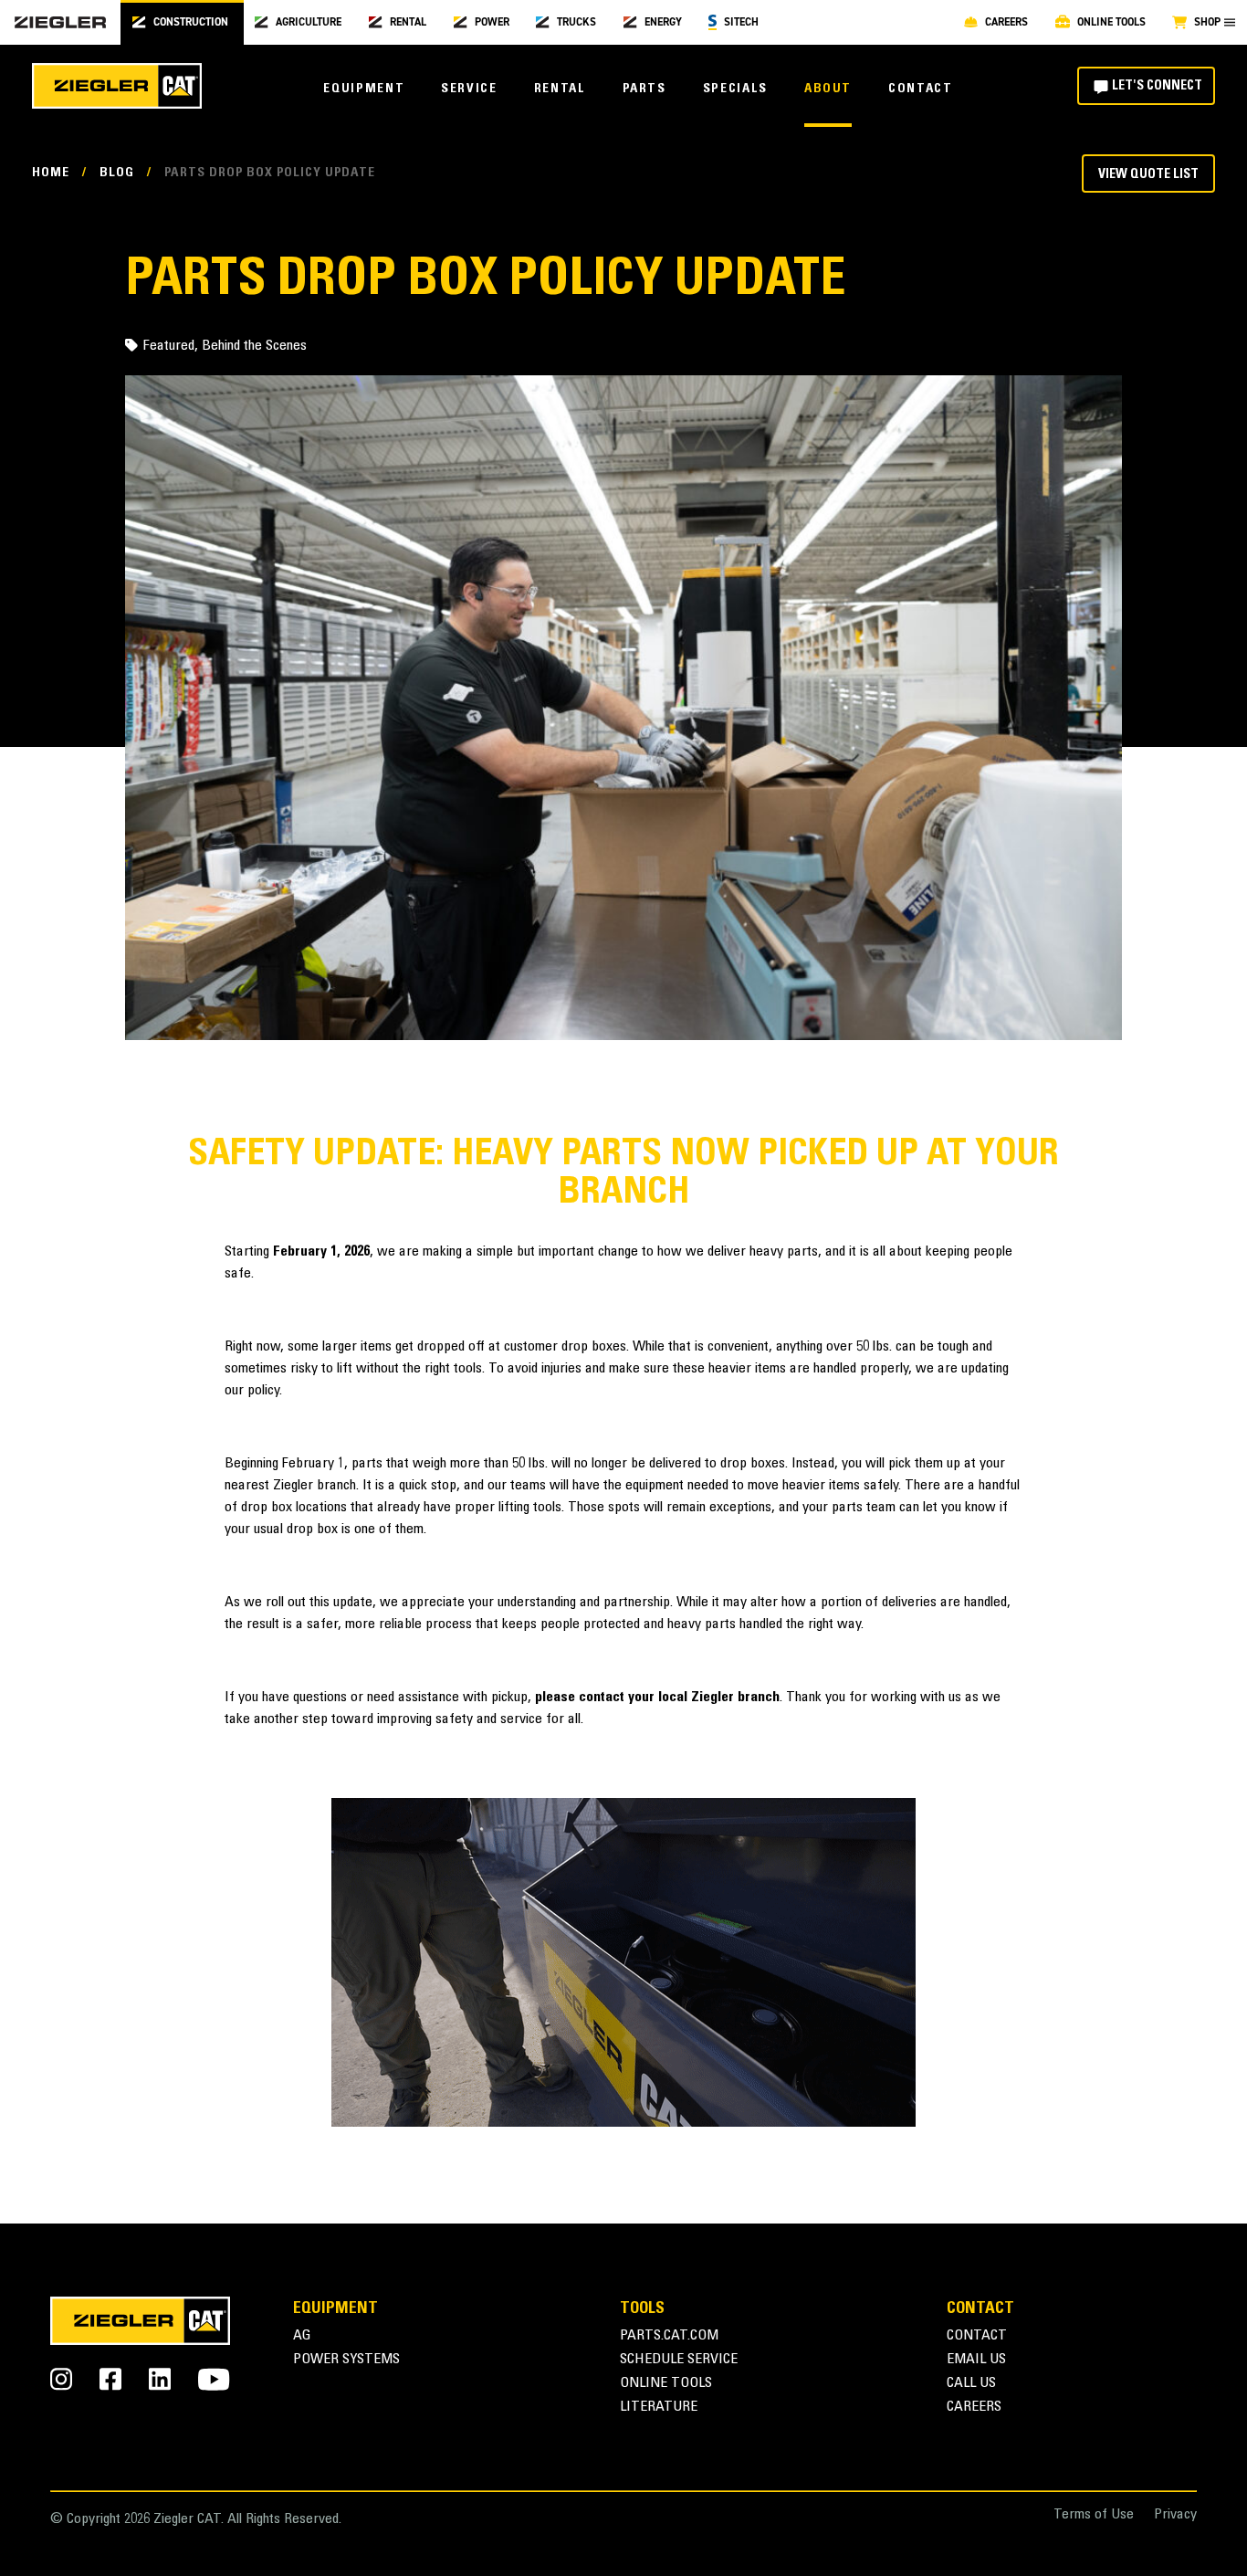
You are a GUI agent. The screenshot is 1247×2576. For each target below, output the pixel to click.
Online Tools (666, 2384)
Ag (302, 2336)
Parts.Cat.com (669, 2336)
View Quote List (1148, 175)
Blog (117, 173)
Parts (644, 89)
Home (51, 173)
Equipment (364, 89)
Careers (974, 2408)
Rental (560, 89)
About (828, 89)
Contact (920, 89)
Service (469, 89)
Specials (735, 89)
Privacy (1175, 2515)
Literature (659, 2408)
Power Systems (346, 2360)
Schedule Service (679, 2360)
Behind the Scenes (254, 346)
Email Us (976, 2360)
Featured (169, 346)
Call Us (971, 2384)
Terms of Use (1094, 2515)
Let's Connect (1157, 87)
